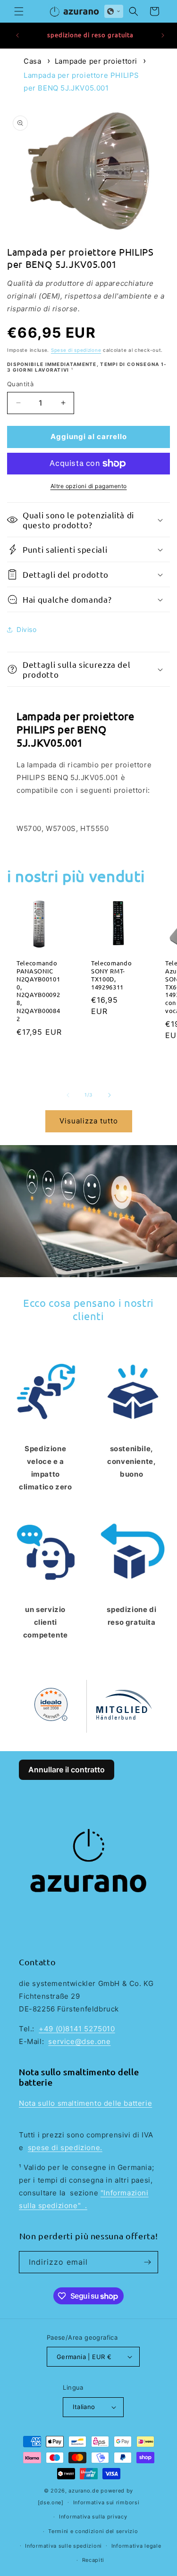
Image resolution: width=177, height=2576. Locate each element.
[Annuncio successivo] (163, 35)
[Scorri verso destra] (110, 1095)
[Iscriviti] (147, 2262)
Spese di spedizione (76, 350)
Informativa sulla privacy (93, 2517)
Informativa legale (136, 2546)
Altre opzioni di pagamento (89, 486)
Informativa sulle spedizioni (63, 2546)
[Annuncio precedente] (17, 35)
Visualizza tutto (89, 1121)
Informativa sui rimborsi (106, 2502)
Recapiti (93, 2560)
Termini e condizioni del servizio (93, 2531)
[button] (19, 11)
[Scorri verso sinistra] (68, 1095)
